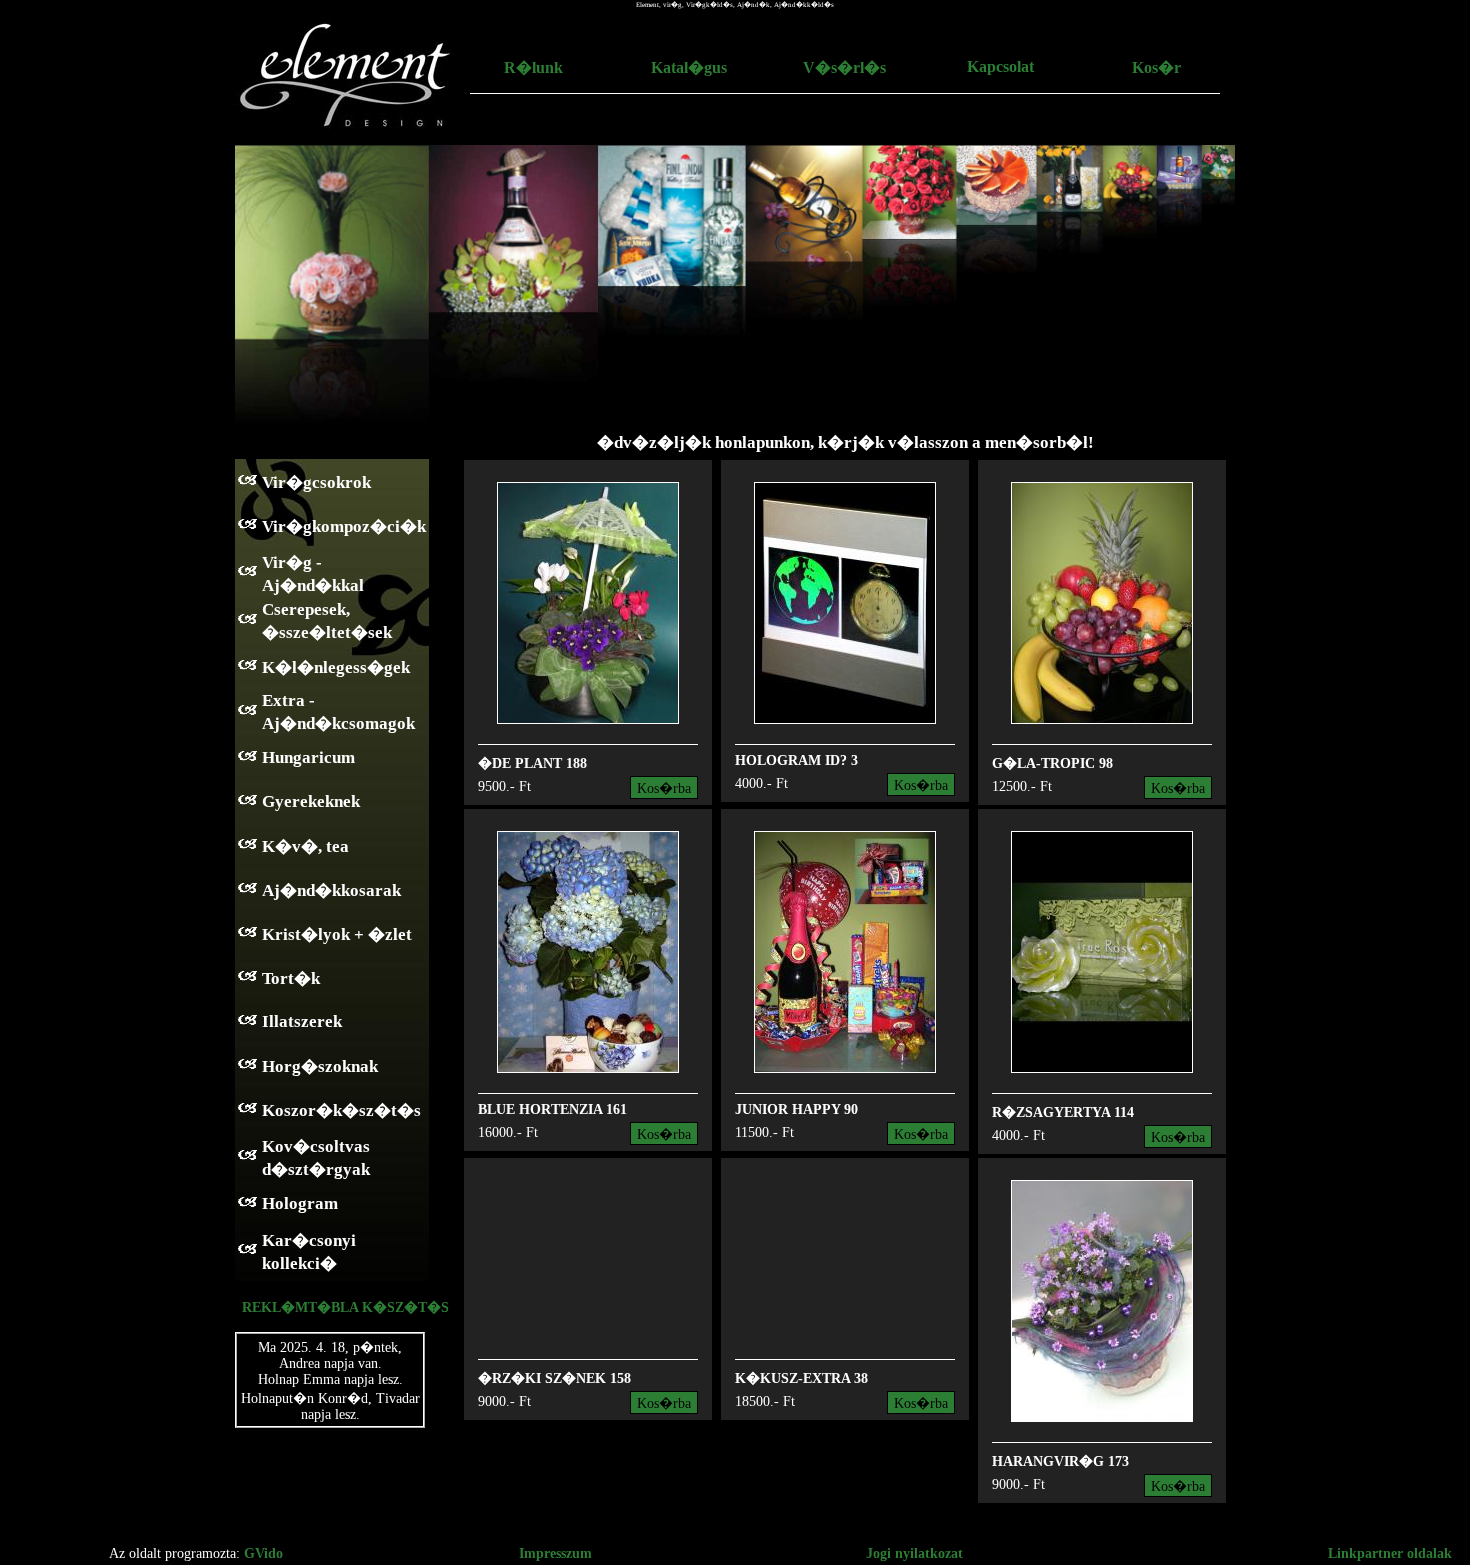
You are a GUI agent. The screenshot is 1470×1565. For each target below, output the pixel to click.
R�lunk (533, 67)
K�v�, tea (305, 846)
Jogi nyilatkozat (914, 1553)
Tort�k (291, 978)
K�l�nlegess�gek (336, 667)
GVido (263, 1553)
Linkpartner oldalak (1390, 1553)
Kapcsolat (1000, 66)
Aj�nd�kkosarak (331, 890)
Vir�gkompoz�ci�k (344, 526)
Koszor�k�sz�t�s (341, 1110)
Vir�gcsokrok (316, 482)
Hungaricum (308, 757)
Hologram (300, 1203)
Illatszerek (302, 1021)
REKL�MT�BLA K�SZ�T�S (345, 1307)
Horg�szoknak (320, 1066)
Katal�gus (689, 67)
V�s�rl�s (844, 67)
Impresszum (555, 1553)
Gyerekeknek (311, 801)
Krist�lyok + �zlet (337, 934)
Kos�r (1156, 67)
